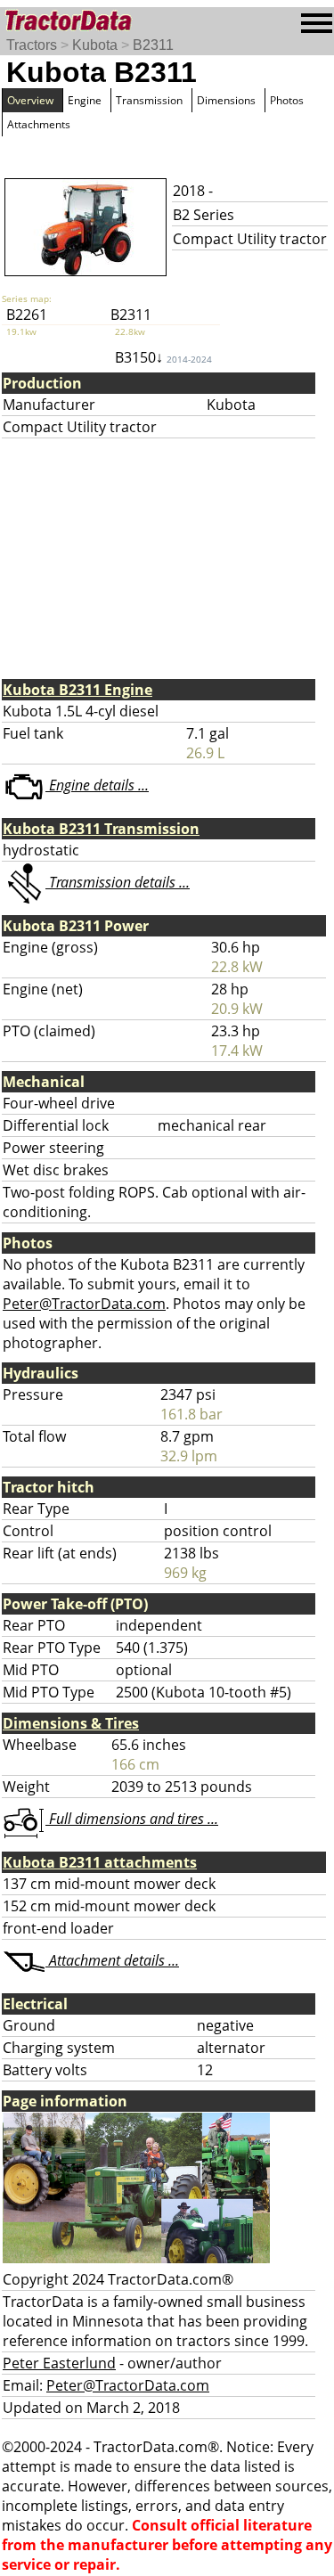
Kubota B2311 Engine (77, 690)
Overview (30, 100)
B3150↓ (163, 357)
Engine (85, 100)
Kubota (95, 45)
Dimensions (226, 100)
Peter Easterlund (59, 2363)
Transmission (149, 100)
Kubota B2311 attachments (100, 1862)
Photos (287, 100)
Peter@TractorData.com (84, 1304)
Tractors (32, 45)
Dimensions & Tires (71, 1723)
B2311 (153, 45)
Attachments (39, 124)
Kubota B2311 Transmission (101, 829)
